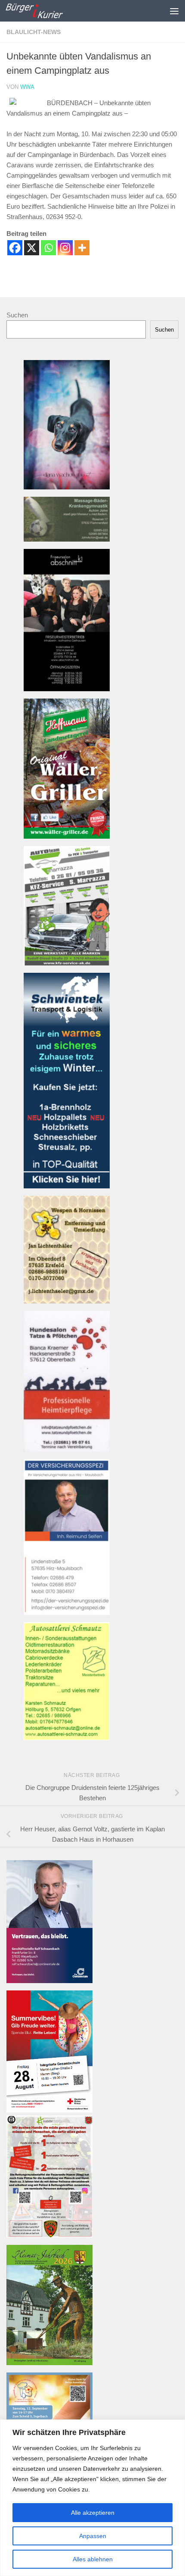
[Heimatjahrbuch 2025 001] (49, 2363)
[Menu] (174, 11)
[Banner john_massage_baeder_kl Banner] (67, 539)
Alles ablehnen (93, 2559)
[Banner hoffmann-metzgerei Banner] (67, 836)
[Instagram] (65, 248)
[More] (82, 248)
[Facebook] (15, 248)
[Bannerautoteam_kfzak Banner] (67, 963)
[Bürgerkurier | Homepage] (44, 11)
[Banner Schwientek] (67, 1186)
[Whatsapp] (48, 248)
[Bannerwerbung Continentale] (49, 1981)
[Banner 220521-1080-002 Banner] (67, 487)
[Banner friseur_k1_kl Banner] (67, 689)
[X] (32, 248)
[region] (92, 2498)
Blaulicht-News (34, 32)
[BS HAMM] (49, 2110)
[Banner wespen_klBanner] (67, 1301)
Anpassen (93, 2536)
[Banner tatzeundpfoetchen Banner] (67, 1449)
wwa (27, 87)
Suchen (17, 315)
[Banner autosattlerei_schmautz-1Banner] (67, 1738)
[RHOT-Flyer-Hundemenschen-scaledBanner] (49, 2235)
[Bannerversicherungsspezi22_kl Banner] (67, 1612)
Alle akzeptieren (93, 2513)
